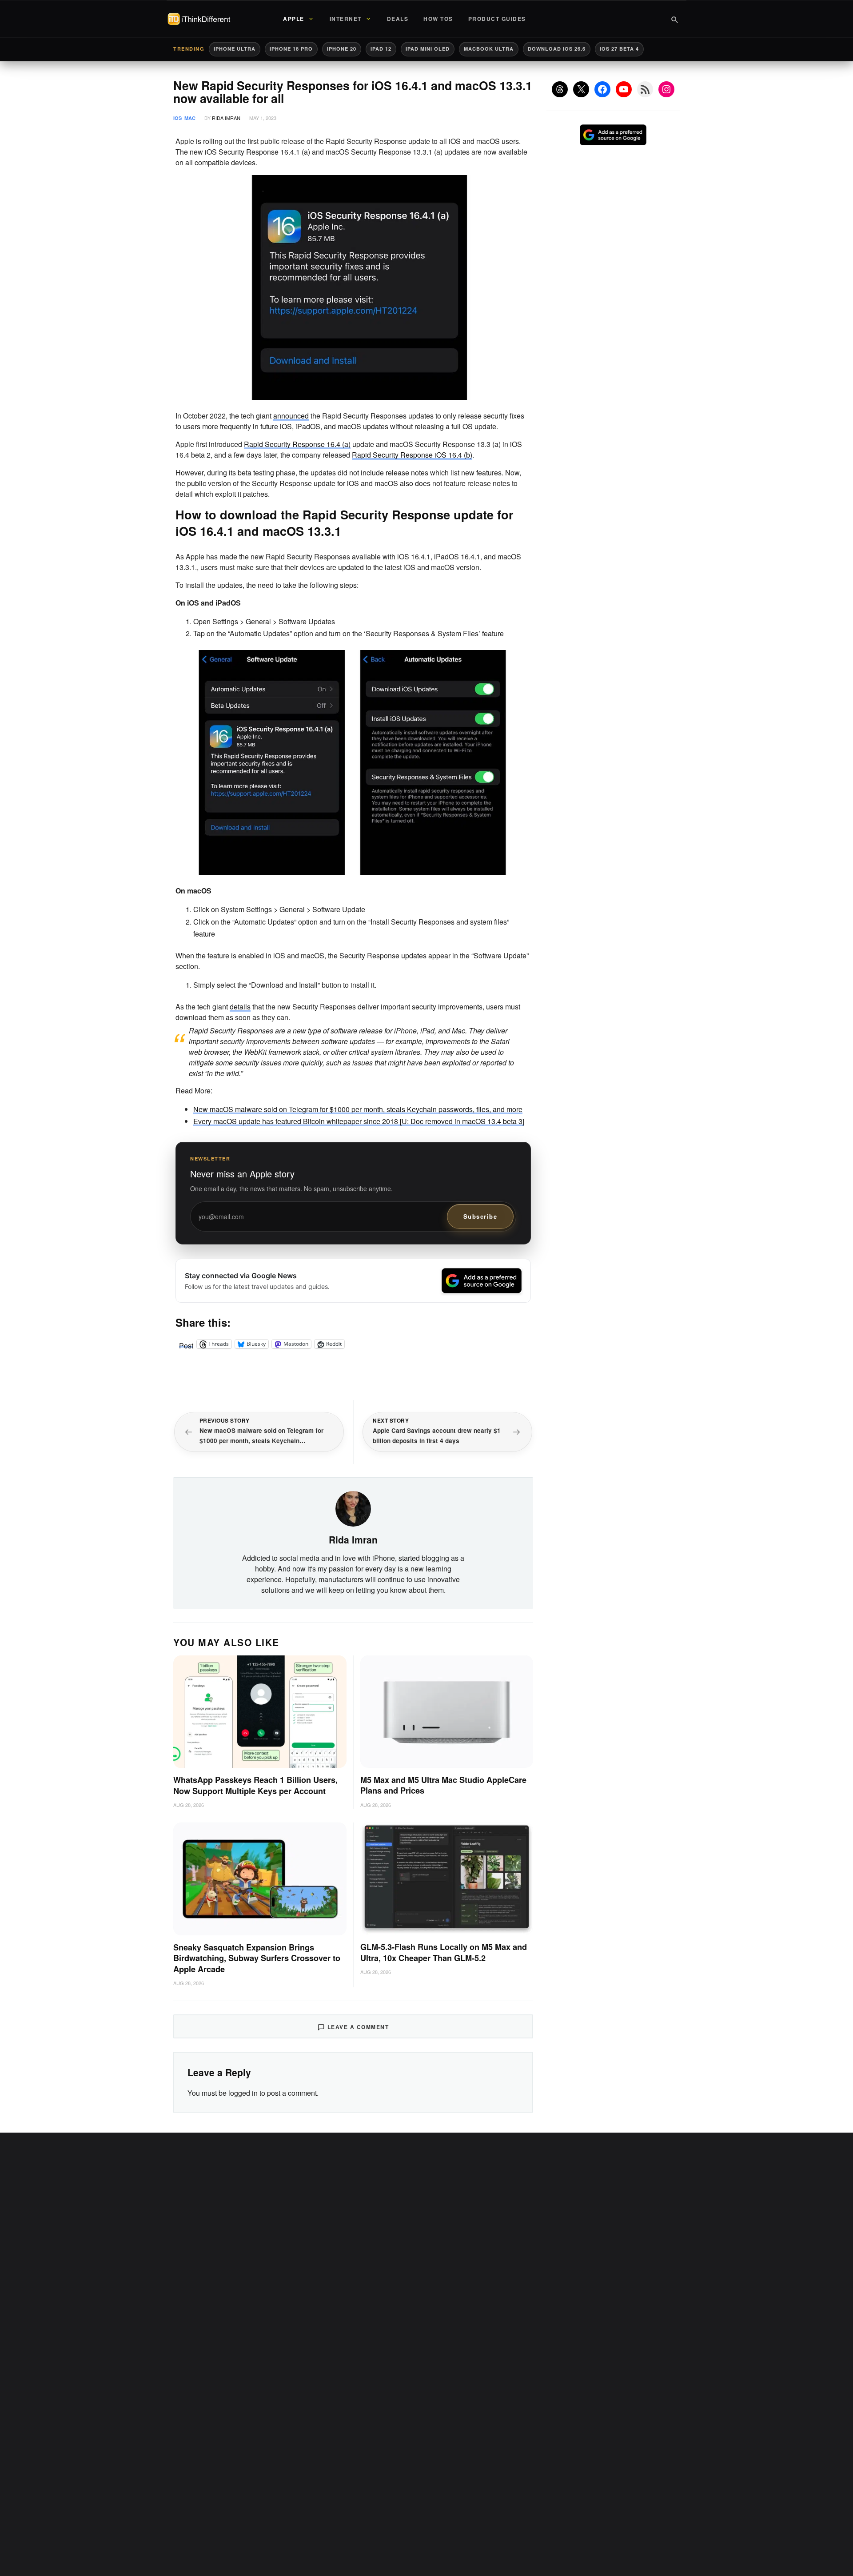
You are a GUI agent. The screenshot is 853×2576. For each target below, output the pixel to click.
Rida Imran (226, 118)
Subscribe (480, 1216)
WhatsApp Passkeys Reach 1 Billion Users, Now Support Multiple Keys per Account (255, 1785)
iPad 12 (381, 49)
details (240, 1007)
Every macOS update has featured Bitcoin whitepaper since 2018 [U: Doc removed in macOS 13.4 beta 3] (359, 1121)
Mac (190, 118)
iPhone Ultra (235, 49)
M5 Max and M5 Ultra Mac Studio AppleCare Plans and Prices (443, 1785)
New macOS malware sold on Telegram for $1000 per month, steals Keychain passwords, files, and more (358, 1109)
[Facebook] (602, 89)
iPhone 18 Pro (291, 49)
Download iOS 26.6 (557, 49)
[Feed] (645, 89)
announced (291, 416)
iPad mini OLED (428, 49)
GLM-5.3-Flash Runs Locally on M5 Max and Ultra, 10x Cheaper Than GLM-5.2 (444, 1952)
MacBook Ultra (489, 49)
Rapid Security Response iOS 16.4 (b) (412, 455)
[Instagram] (666, 89)
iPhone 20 (342, 49)
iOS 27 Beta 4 (619, 49)
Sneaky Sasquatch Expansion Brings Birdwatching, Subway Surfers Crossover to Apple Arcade (257, 1958)
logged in (243, 2093)
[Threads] (560, 89)
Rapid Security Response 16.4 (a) (297, 444)
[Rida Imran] (353, 1508)
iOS (177, 118)
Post (186, 1344)
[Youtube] (624, 89)
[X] (581, 89)
